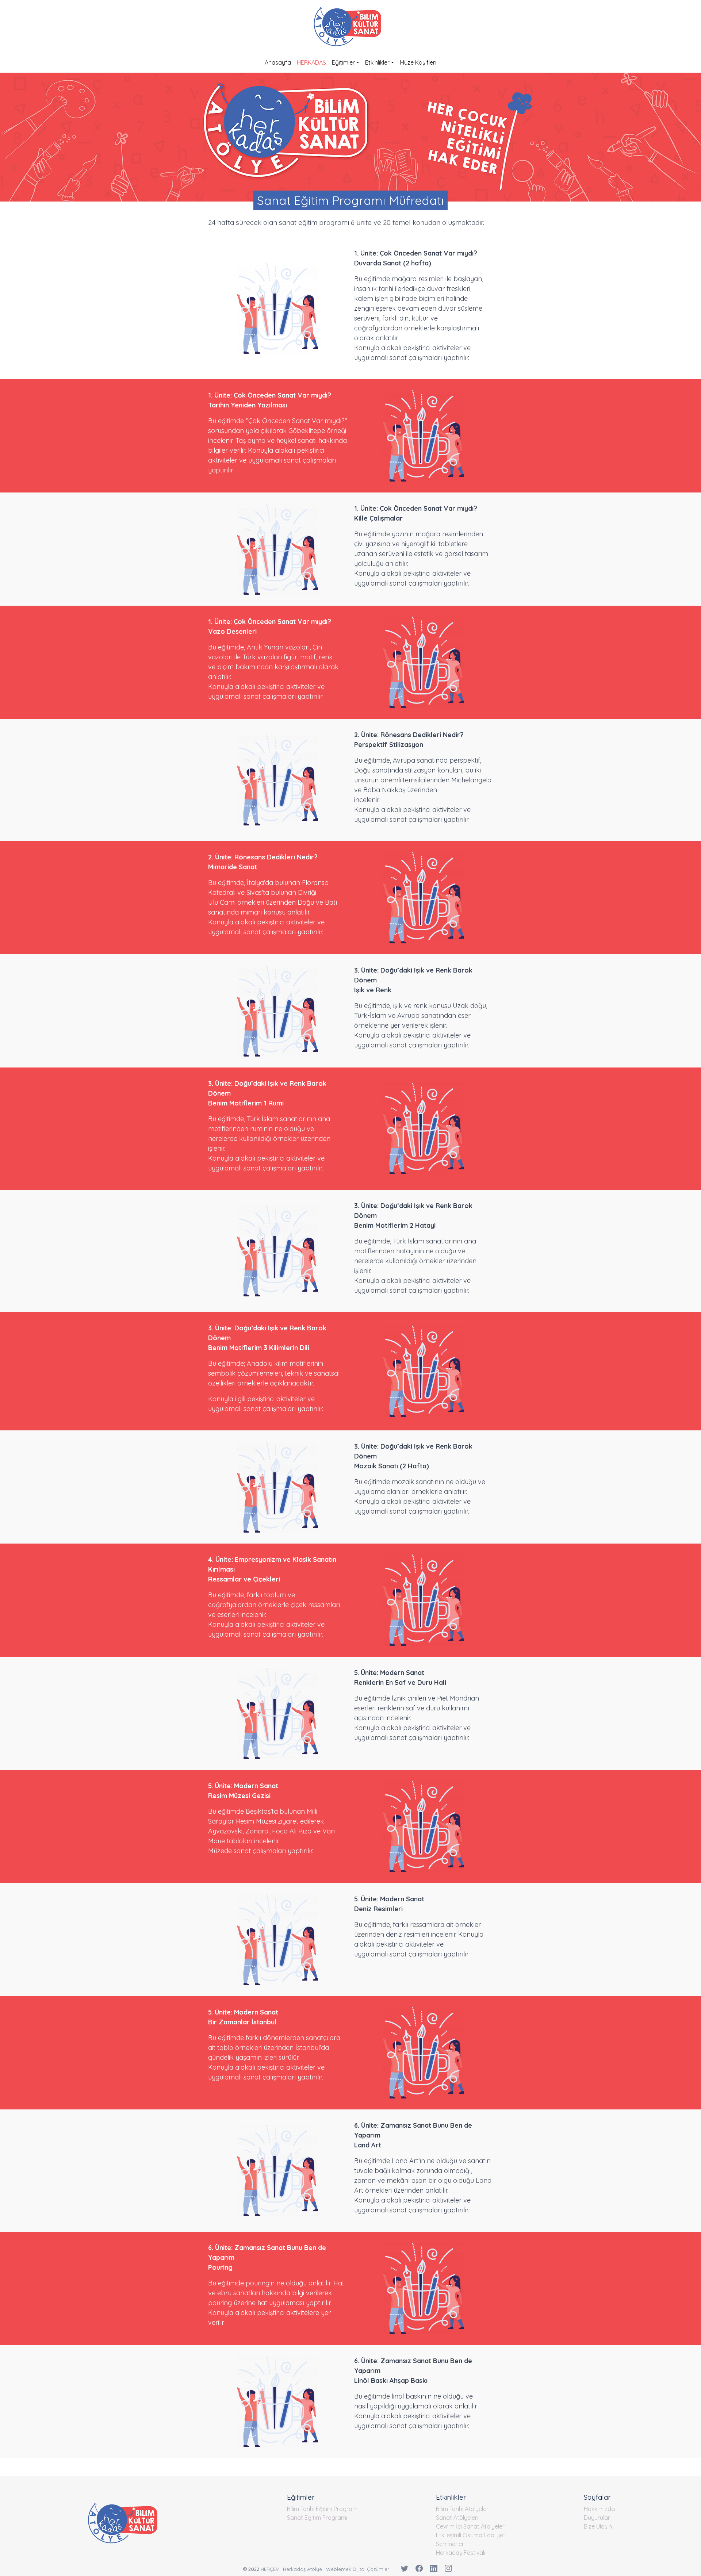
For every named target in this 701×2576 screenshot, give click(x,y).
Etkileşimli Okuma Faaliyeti (471, 2535)
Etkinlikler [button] (377, 62)
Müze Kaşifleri (418, 62)
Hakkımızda (599, 2509)
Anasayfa (278, 62)
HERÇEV (270, 2569)
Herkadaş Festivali (461, 2553)
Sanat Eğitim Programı (317, 2518)
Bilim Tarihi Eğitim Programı (323, 2509)
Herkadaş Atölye (302, 2569)
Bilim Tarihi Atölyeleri (463, 2509)
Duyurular (597, 2518)
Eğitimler (343, 62)
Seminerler (450, 2544)
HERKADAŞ (311, 62)
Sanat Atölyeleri (457, 2518)
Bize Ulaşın (598, 2526)
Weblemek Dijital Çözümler (358, 2569)
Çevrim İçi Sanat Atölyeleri (471, 2526)
